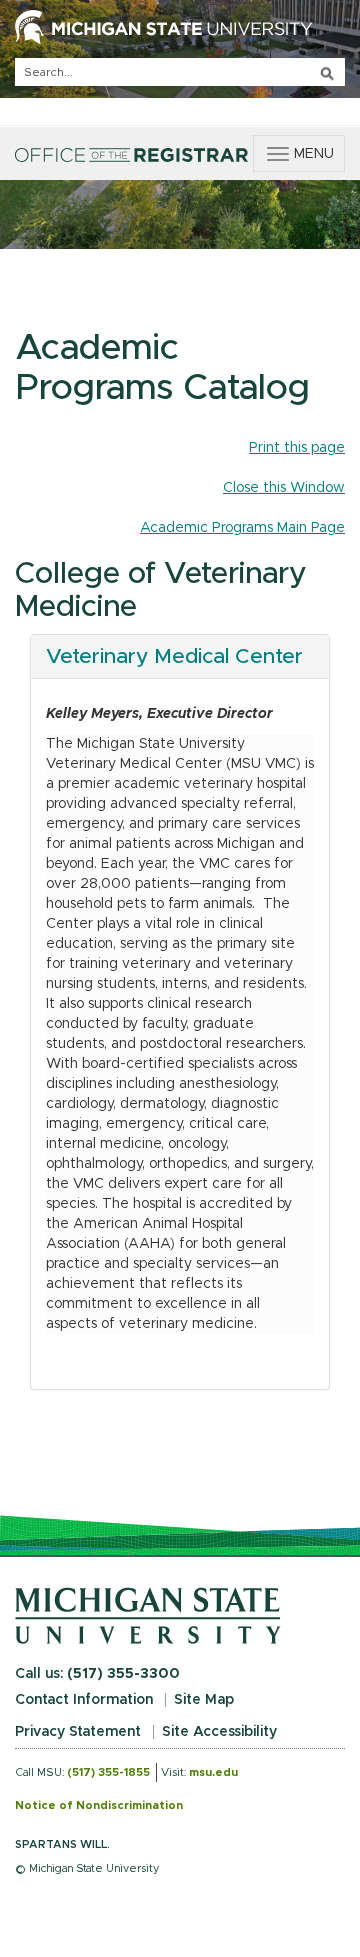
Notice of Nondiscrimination (99, 1805)
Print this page (297, 448)
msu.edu (213, 1772)
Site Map (204, 1700)
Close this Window (284, 488)
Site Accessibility (219, 1732)
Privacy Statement (78, 1732)
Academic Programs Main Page (242, 528)
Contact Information (84, 1700)
